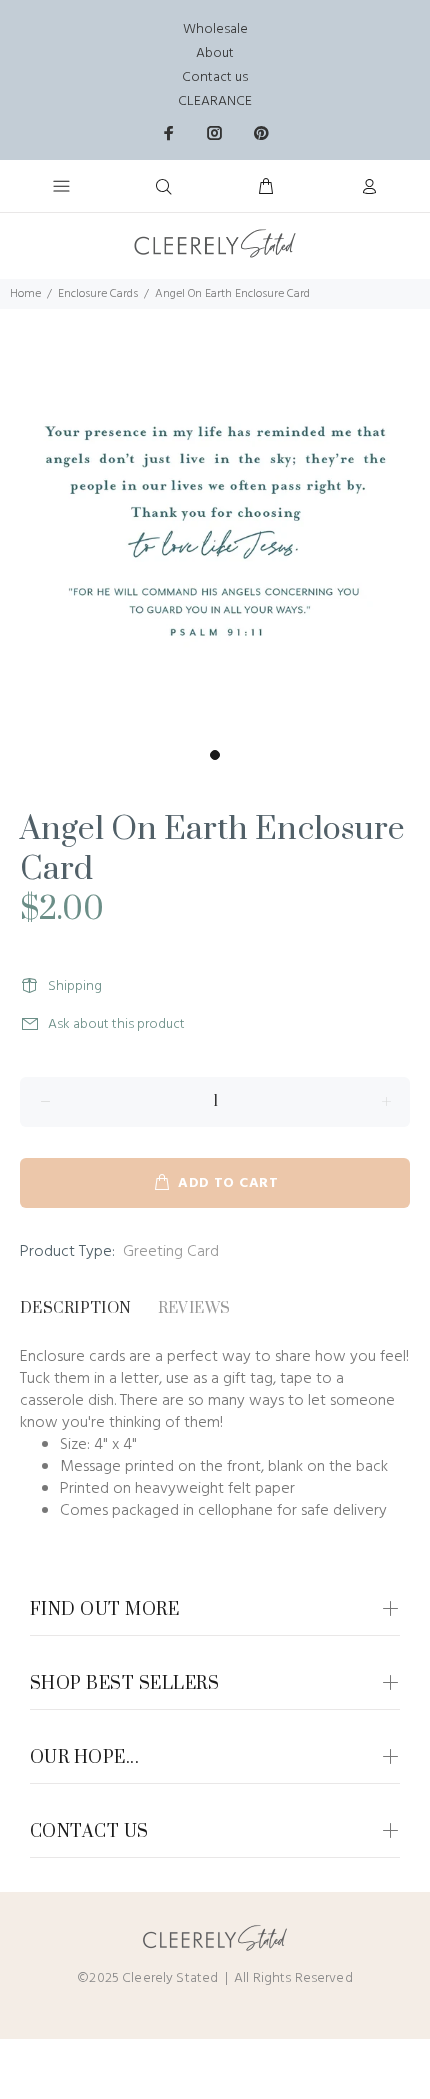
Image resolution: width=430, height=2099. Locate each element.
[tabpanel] (215, 524)
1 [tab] (215, 755)
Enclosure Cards (98, 294)
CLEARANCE (215, 101)
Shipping (75, 986)
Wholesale (215, 29)
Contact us (215, 77)
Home (25, 294)
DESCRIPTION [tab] (76, 1308)
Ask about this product (116, 1024)
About (215, 53)
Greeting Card (171, 1252)
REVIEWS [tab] (194, 1308)
